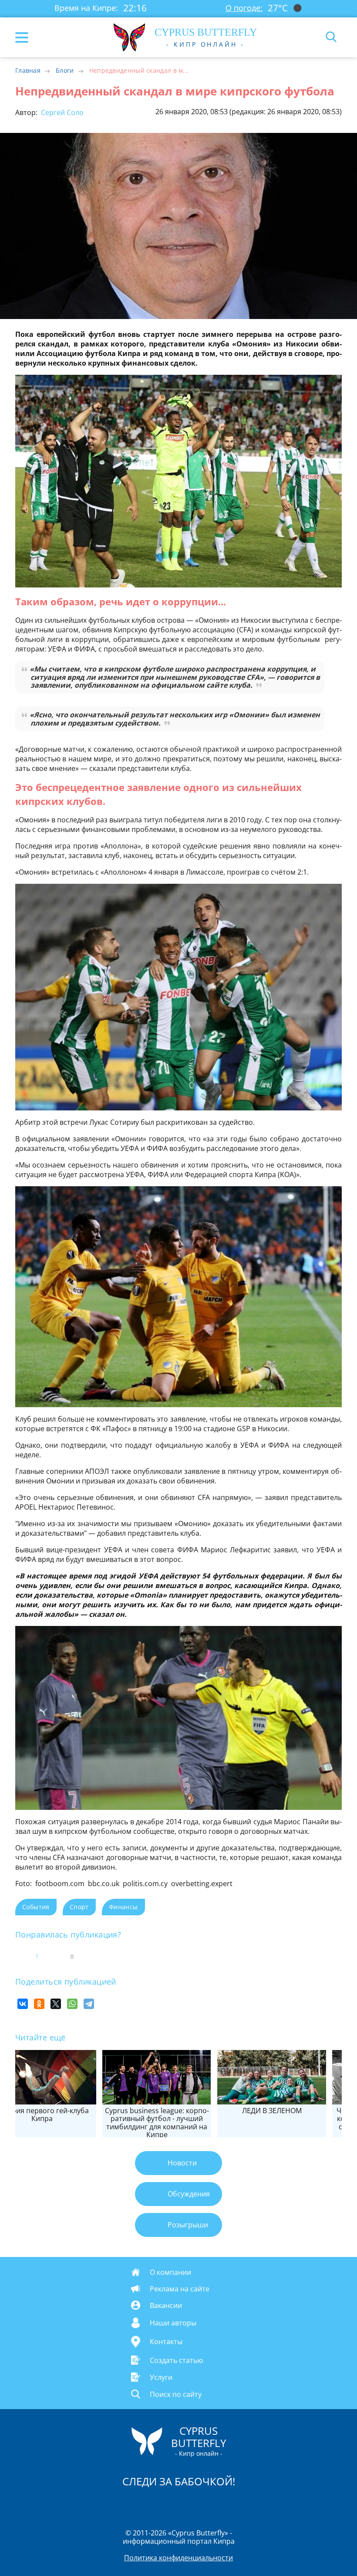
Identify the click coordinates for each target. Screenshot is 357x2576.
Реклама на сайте (180, 2289)
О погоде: (244, 8)
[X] (56, 2004)
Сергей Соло (61, 112)
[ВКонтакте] (23, 2004)
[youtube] (229, 2504)
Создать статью (176, 2360)
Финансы (123, 1907)
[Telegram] (89, 2004)
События (36, 1907)
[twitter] (169, 2504)
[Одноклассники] (39, 2004)
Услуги (161, 2377)
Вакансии (166, 2305)
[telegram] (189, 2504)
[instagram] (149, 2504)
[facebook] (129, 2504)
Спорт (79, 1907)
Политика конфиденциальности (178, 2558)
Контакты (166, 2342)
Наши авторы (173, 2323)
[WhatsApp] (72, 2004)
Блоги (65, 70)
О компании (170, 2272)
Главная (28, 70)
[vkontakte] (209, 2504)
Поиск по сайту (176, 2394)
